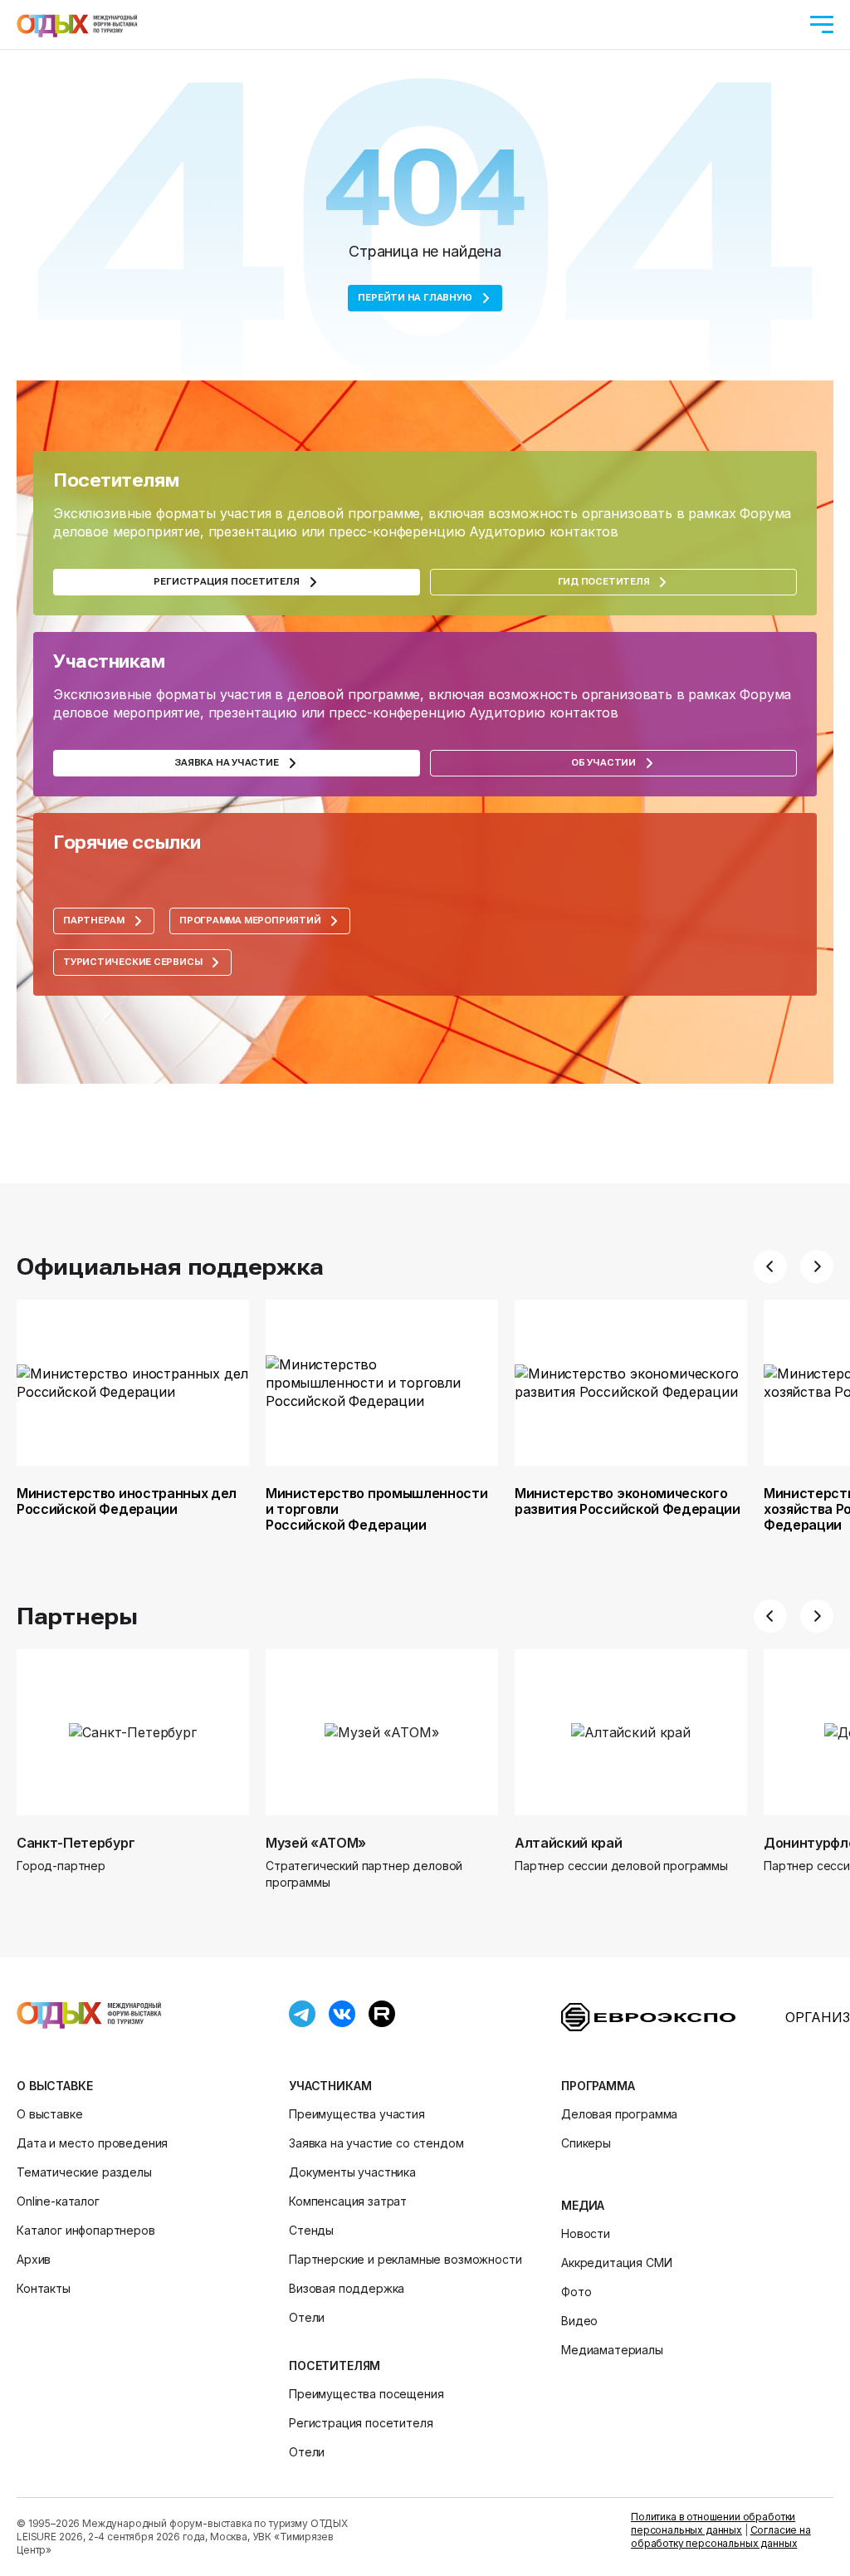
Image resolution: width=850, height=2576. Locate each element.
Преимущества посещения (366, 2394)
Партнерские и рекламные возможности (405, 2259)
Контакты (44, 2288)
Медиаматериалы (612, 2350)
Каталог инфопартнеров (86, 2230)
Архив (34, 2259)
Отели (307, 2317)
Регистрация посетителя (361, 2423)
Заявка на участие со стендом (376, 2143)
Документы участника (352, 2172)
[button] (770, 1266)
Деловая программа (619, 2114)
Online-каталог (58, 2201)
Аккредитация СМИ (616, 2263)
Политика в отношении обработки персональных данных (713, 2523)
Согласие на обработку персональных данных (721, 2537)
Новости (586, 2233)
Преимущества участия (357, 2114)
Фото (576, 2292)
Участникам (330, 2086)
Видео (579, 2321)
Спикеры (586, 2143)
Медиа (583, 2205)
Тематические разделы (84, 2172)
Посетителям (335, 2365)
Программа (598, 2086)
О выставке (54, 2086)
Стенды (311, 2230)
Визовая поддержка (347, 2288)
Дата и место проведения (92, 2143)
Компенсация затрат (348, 2201)
